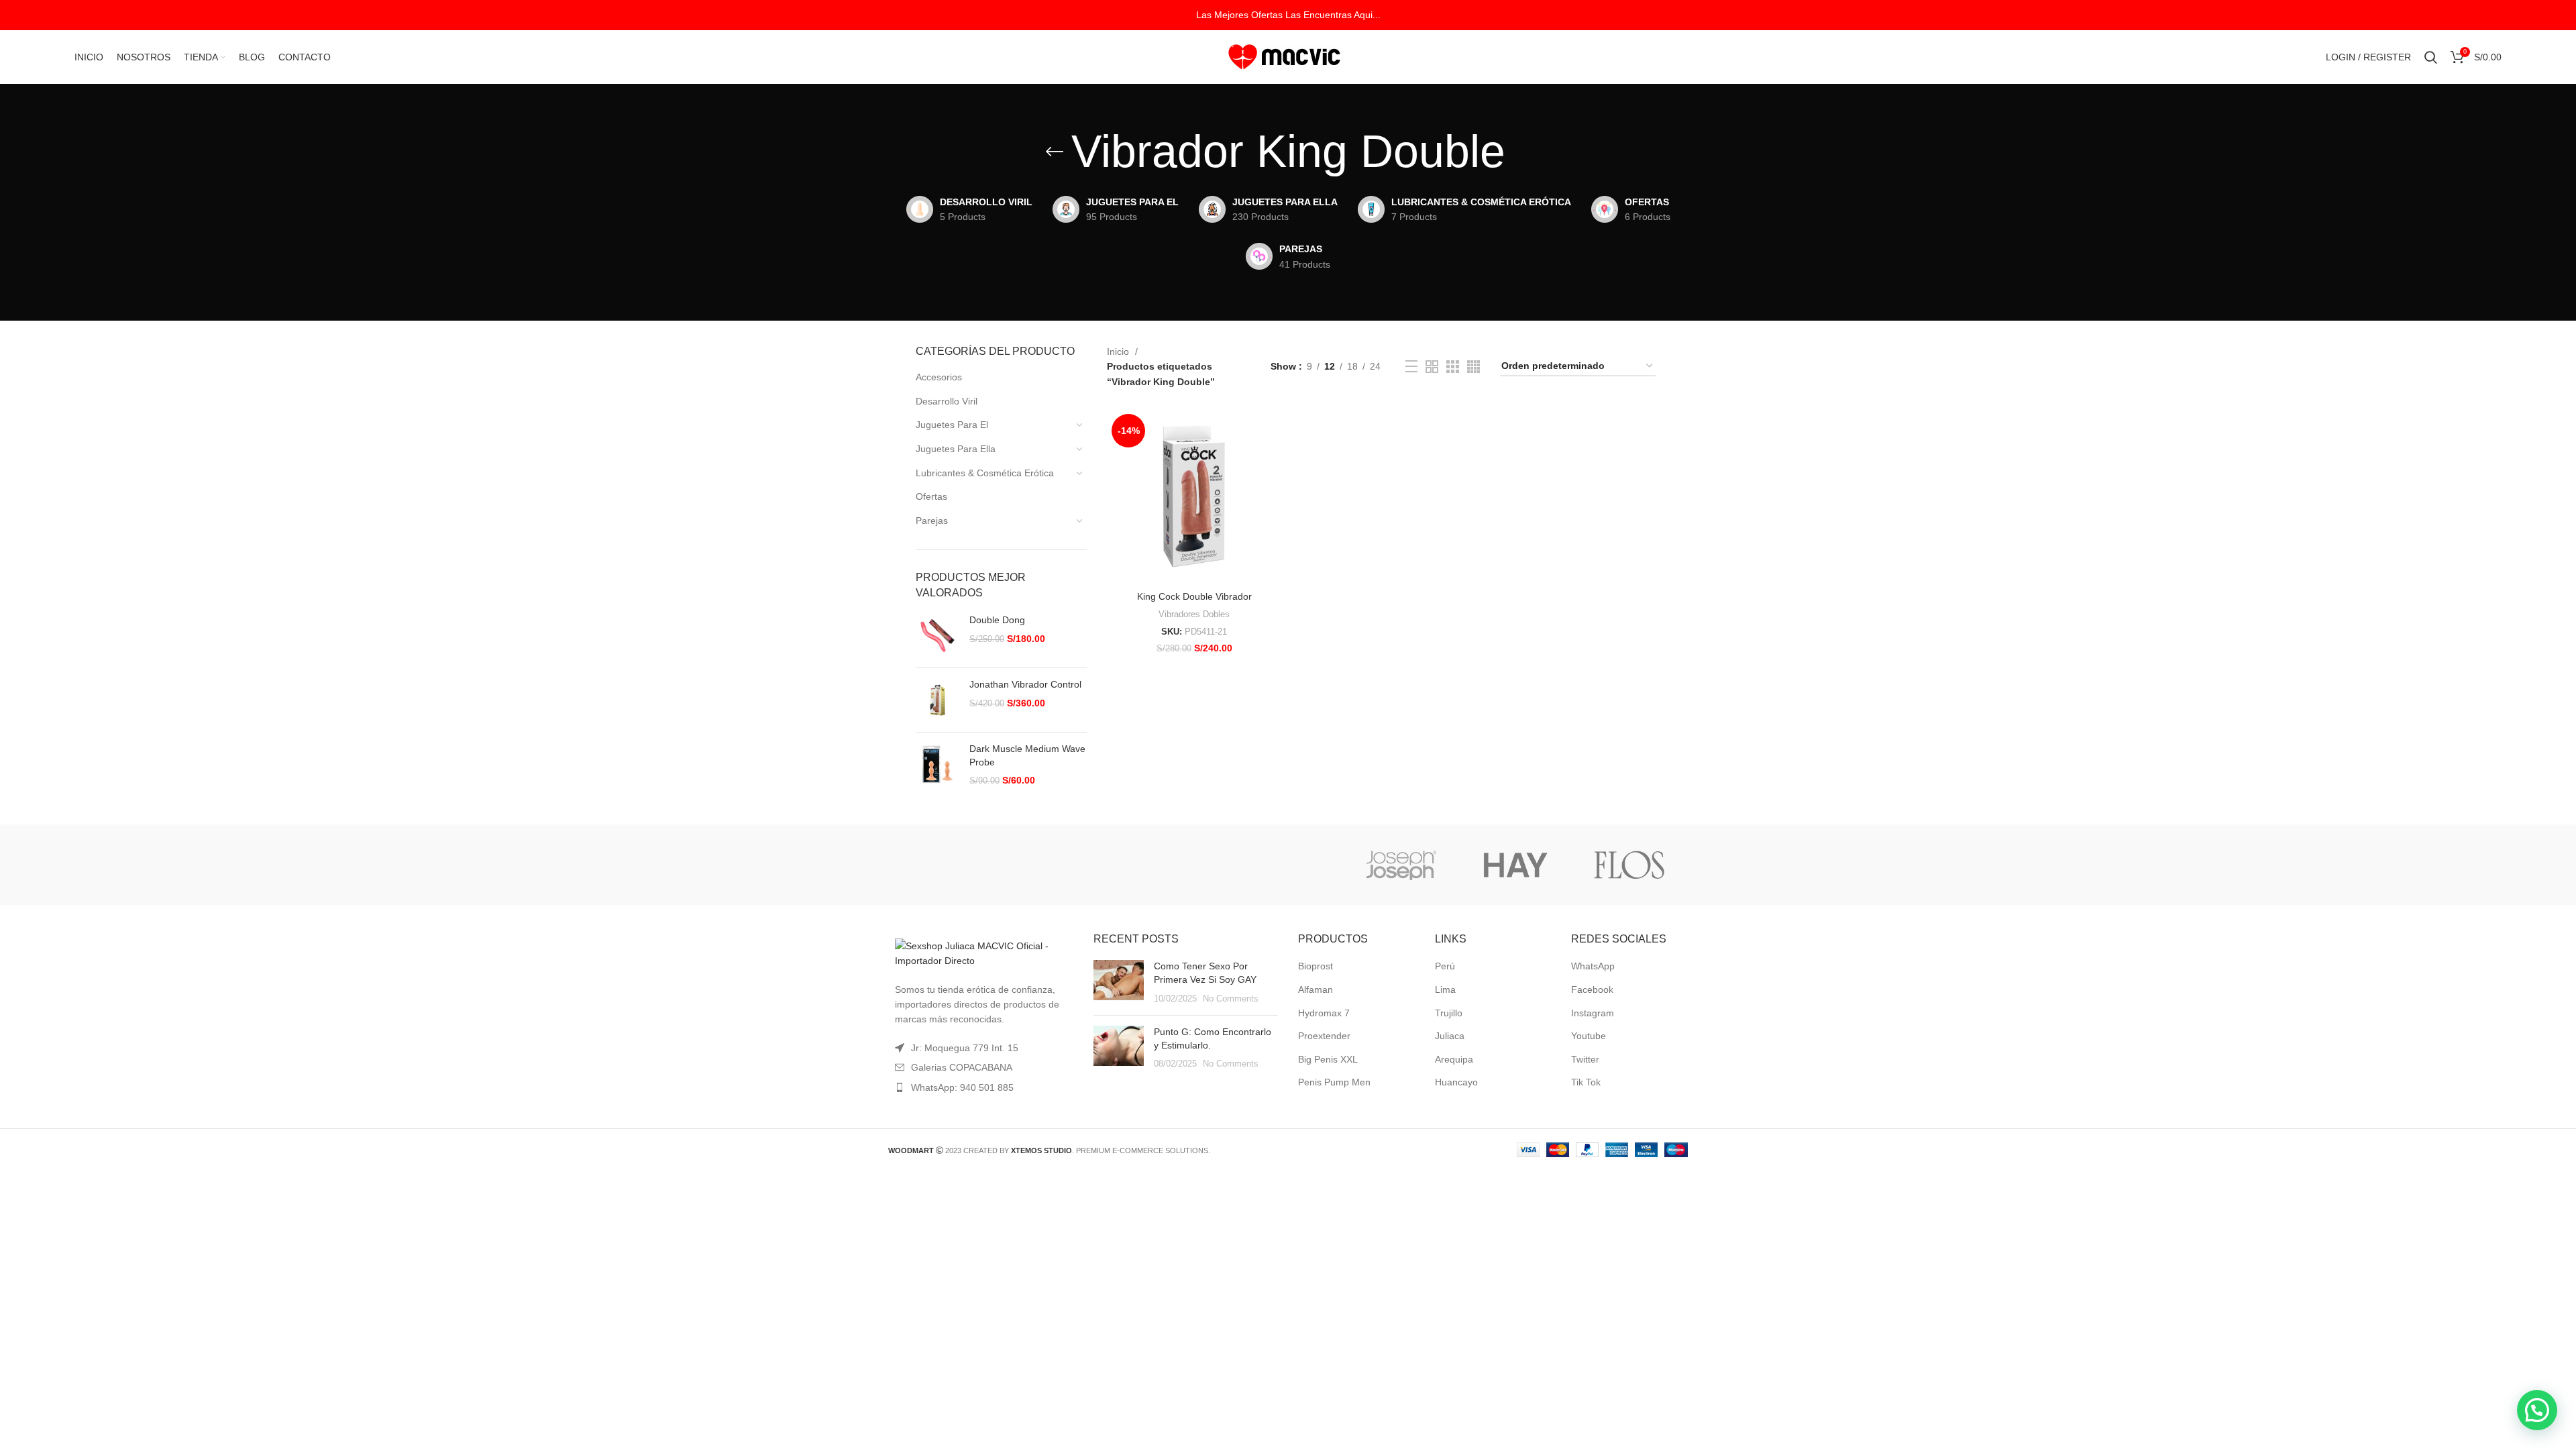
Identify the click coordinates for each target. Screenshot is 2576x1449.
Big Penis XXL (1328, 1059)
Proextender (1324, 1036)
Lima (1445, 989)
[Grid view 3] (1453, 367)
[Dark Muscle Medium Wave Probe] (937, 765)
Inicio (1119, 352)
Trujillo (1449, 1013)
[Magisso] (1059, 865)
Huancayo (1456, 1082)
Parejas (932, 521)
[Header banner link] (1288, 15)
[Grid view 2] (1432, 367)
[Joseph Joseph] (1401, 865)
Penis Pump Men (1334, 1082)
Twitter (1585, 1059)
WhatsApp (1593, 966)
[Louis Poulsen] (1173, 865)
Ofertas (931, 496)
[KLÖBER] (1287, 865)
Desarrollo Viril (947, 401)
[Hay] (1515, 865)
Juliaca (1450, 1036)
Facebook (1592, 989)
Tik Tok (1586, 1082)
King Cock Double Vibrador (1194, 596)
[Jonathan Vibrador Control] (937, 700)
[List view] (1411, 366)
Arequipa (1454, 1059)
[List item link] (981, 1087)
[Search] (2431, 57)
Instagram (1593, 1013)
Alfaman (1316, 989)
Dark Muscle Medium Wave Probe (1027, 755)
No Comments (1231, 999)
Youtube (1589, 1036)
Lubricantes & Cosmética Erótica (985, 473)
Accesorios (939, 377)
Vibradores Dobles (1194, 614)
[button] (2537, 1410)
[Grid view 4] (1473, 367)
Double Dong (997, 620)
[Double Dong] (937, 636)
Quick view (1271, 431)
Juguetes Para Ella (956, 449)
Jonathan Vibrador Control (1025, 684)
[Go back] (1055, 152)
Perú (1445, 966)
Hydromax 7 (1324, 1013)
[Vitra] (945, 865)
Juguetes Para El (952, 425)
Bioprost (1316, 966)
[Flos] (1629, 865)
